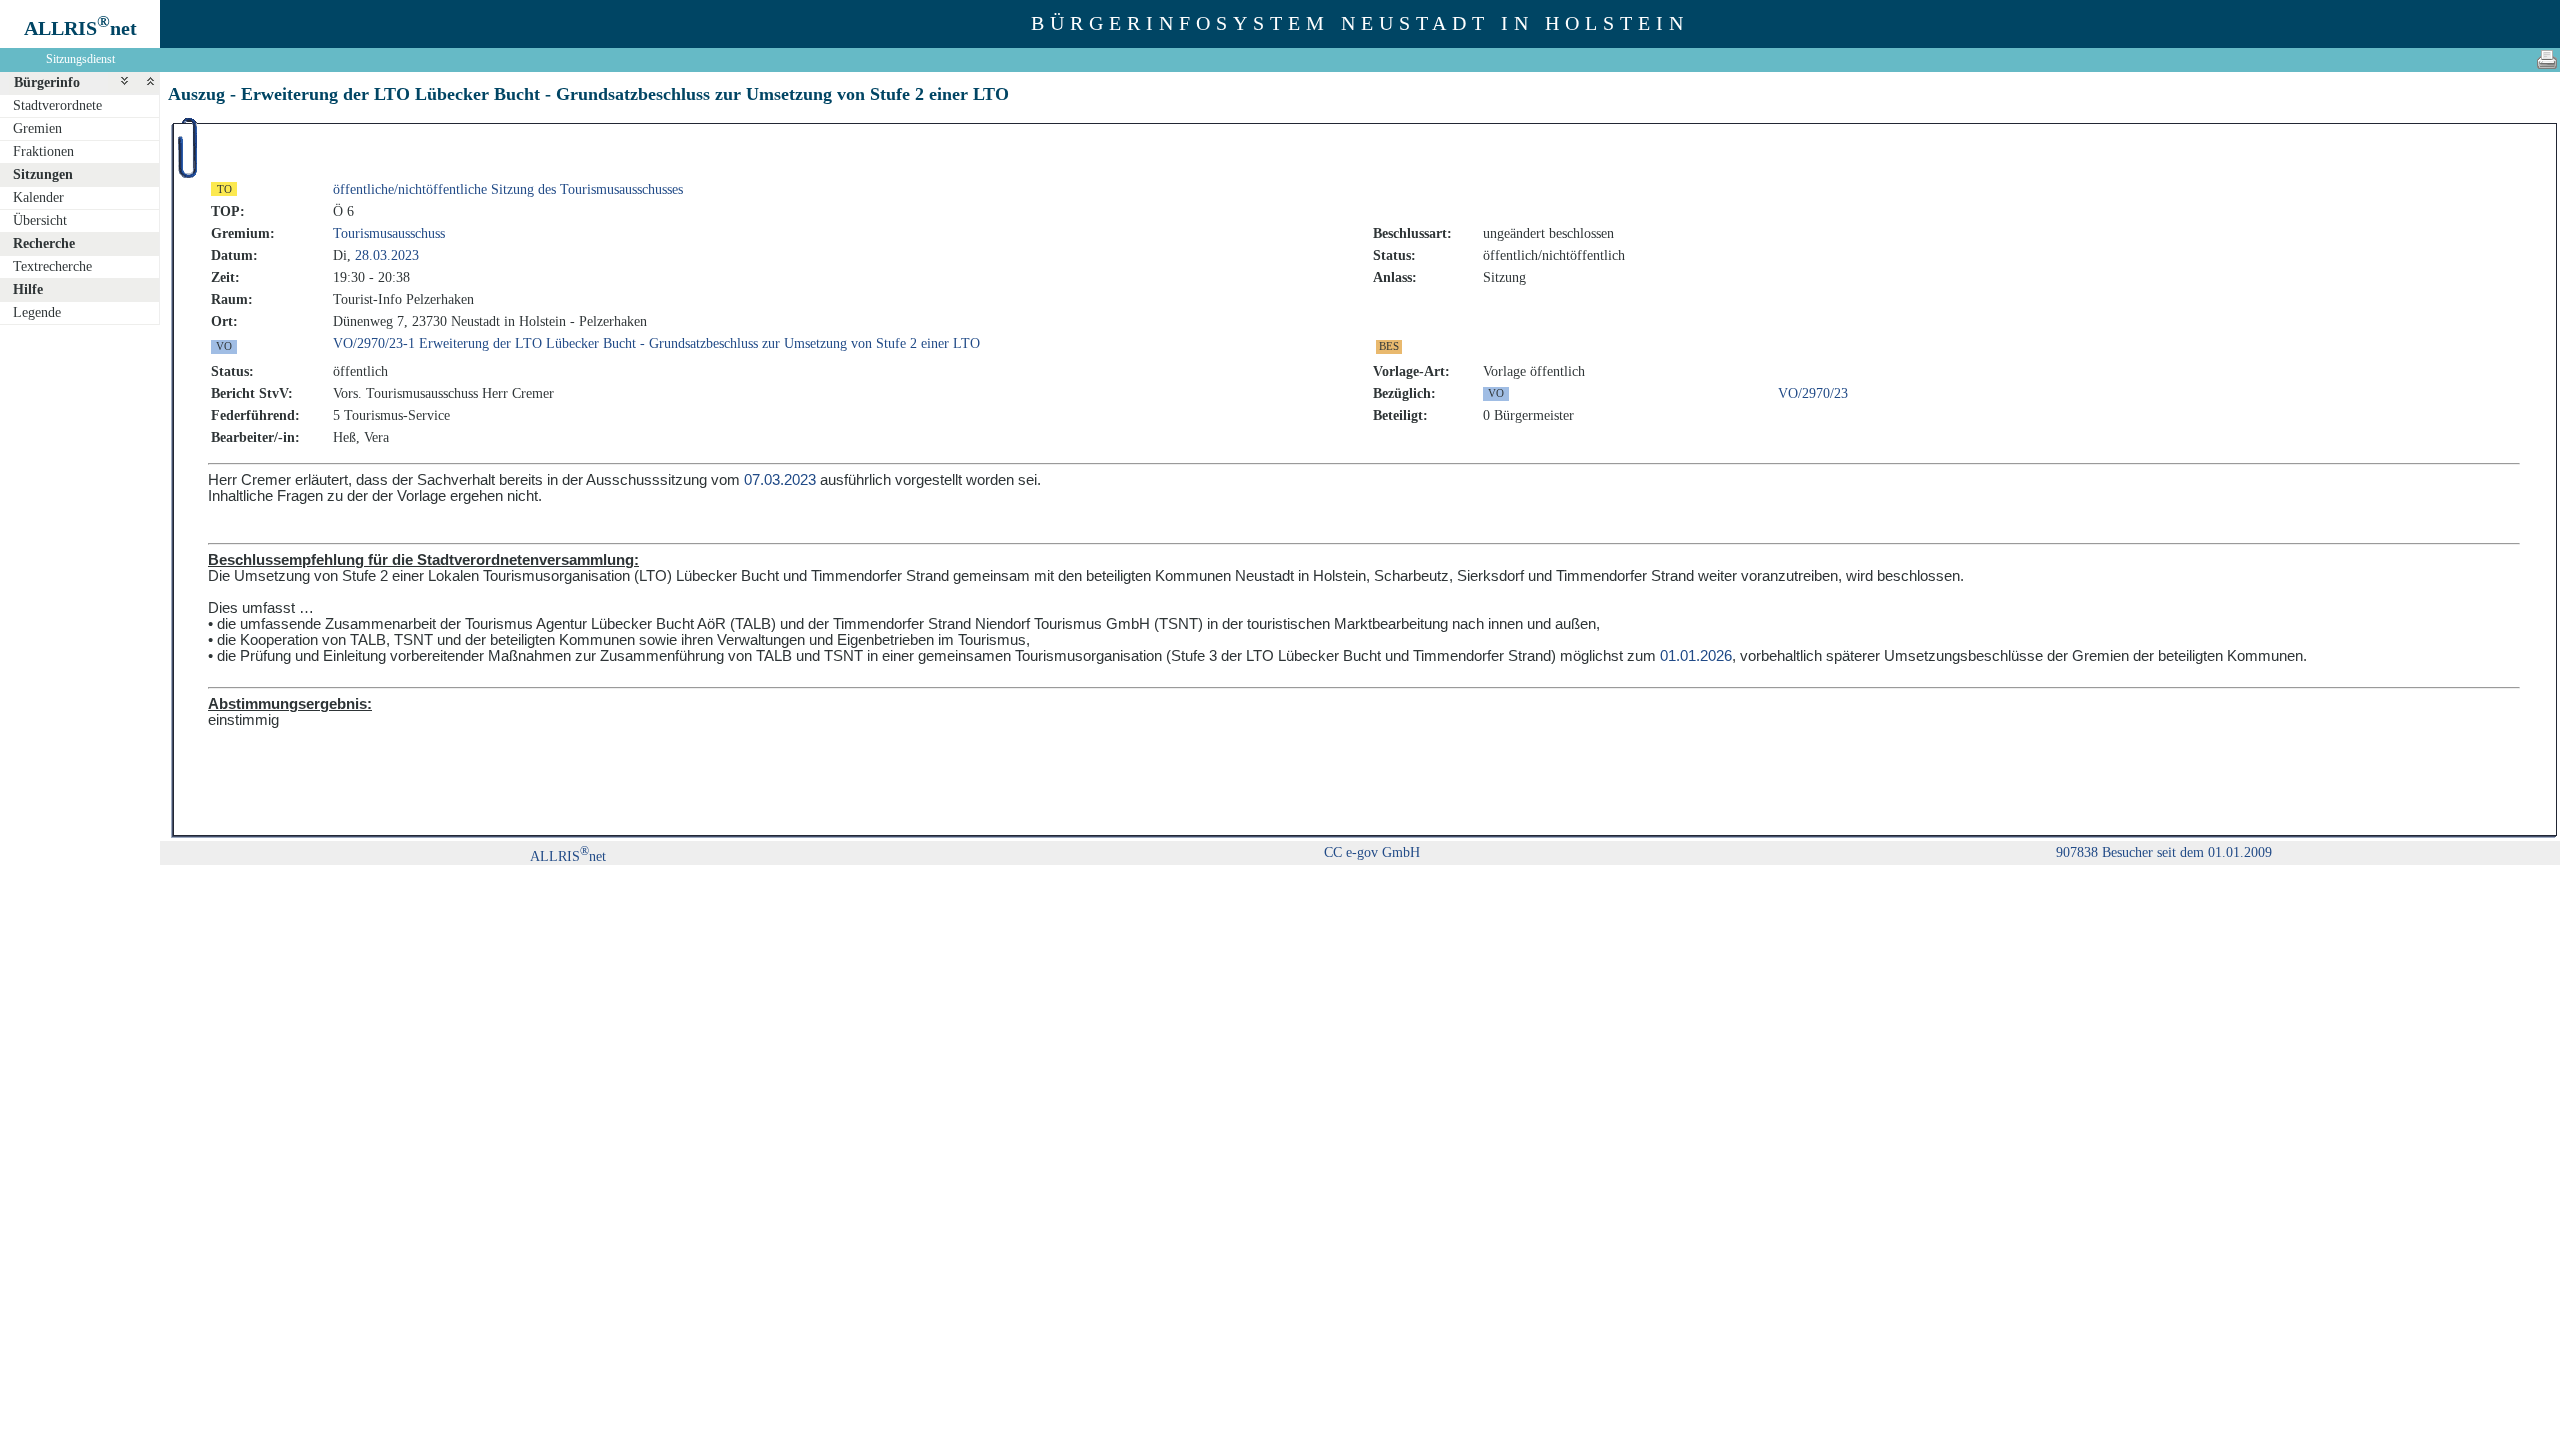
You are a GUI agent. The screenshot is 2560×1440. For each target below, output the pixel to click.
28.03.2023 (387, 255)
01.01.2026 (1696, 656)
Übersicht (40, 220)
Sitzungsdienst (80, 59)
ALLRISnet (568, 856)
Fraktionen (43, 151)
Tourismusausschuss (389, 233)
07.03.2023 (780, 480)
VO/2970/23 (1813, 393)
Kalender (38, 197)
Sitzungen (43, 174)
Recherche (44, 243)
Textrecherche (52, 266)
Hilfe (28, 289)
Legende (37, 312)
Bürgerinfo (47, 82)
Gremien (37, 128)
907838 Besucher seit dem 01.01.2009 (2164, 852)
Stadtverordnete (57, 105)
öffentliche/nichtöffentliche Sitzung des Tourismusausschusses (508, 189)
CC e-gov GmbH (1372, 852)
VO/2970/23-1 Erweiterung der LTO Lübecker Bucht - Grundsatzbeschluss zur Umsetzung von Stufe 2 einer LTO (656, 343)
